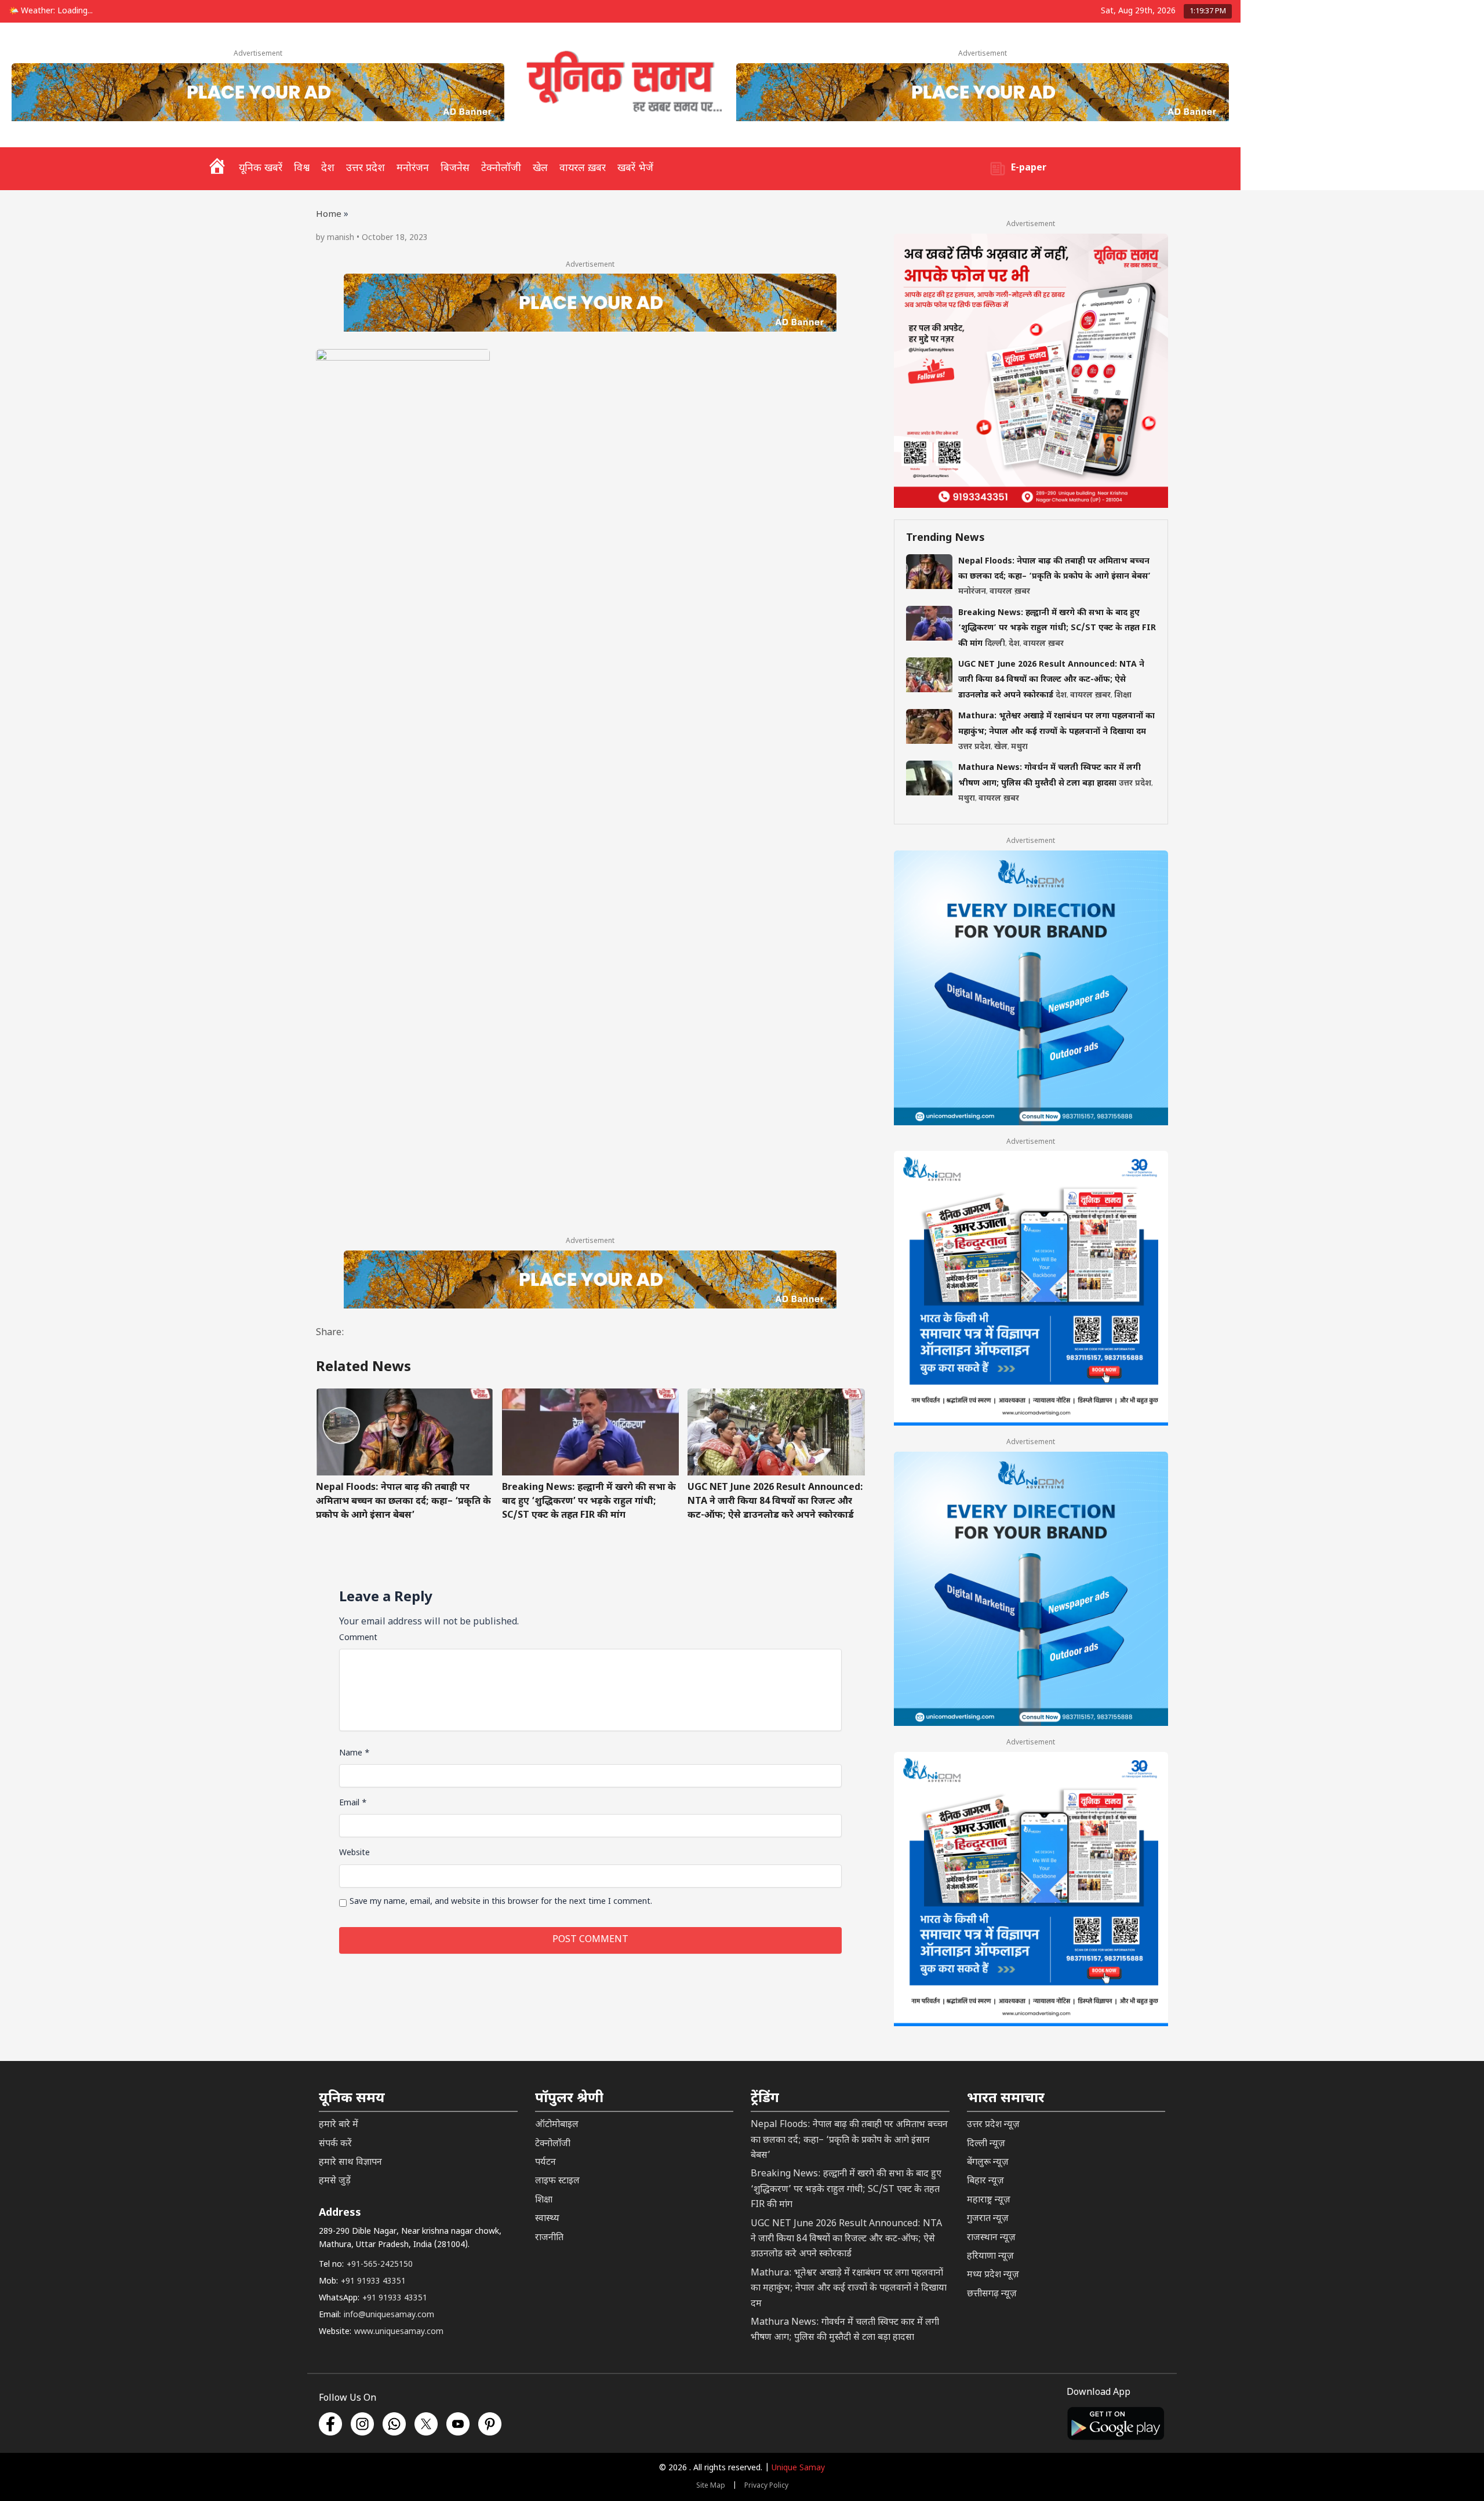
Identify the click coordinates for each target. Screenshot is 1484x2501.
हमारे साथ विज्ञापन (350, 2163)
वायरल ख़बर (583, 168)
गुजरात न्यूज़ (988, 2219)
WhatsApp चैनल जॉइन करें (1299, 2427)
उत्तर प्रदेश (365, 168)
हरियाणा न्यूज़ (990, 2257)
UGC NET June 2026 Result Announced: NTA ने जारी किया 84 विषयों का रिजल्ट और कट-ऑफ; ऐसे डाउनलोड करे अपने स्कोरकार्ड (775, 1502)
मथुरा (1019, 747)
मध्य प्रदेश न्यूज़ (993, 2275)
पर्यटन (545, 2163)
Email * (353, 1803)
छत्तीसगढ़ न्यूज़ (992, 2294)
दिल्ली (995, 644)
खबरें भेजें (635, 168)
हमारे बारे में (339, 2125)
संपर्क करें (335, 2144)
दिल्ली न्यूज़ (986, 2144)
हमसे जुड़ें (335, 2181)
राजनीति (549, 2238)
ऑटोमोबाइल (557, 2125)
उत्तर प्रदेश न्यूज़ (993, 2125)
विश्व (302, 168)
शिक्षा (1123, 695)
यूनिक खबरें (261, 168)
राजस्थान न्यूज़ (991, 2238)
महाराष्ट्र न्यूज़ (989, 2200)
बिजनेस (455, 168)
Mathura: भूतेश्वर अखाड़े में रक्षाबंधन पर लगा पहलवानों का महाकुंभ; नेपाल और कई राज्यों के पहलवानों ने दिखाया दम (849, 2289)
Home (329, 215)
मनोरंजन (413, 168)
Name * (354, 1753)
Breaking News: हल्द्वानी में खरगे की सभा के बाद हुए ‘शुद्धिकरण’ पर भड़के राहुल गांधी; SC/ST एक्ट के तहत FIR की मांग (589, 1502)
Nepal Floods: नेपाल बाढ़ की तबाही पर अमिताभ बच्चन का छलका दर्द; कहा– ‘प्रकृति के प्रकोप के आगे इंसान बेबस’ (403, 1502)
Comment (358, 1638)
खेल (540, 168)
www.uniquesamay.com (399, 2332)
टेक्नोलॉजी (501, 168)
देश (328, 168)
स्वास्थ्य (547, 2219)
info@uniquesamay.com (389, 2315)
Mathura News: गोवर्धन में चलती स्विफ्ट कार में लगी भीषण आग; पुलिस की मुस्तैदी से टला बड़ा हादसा (845, 2330)
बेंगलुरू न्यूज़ (988, 2163)
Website (354, 1853)
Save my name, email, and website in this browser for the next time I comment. (501, 1902)
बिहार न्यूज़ (985, 2181)
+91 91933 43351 (373, 2282)
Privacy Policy (766, 2486)
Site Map (711, 2486)
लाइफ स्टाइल (557, 2181)
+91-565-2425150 (380, 2265)
